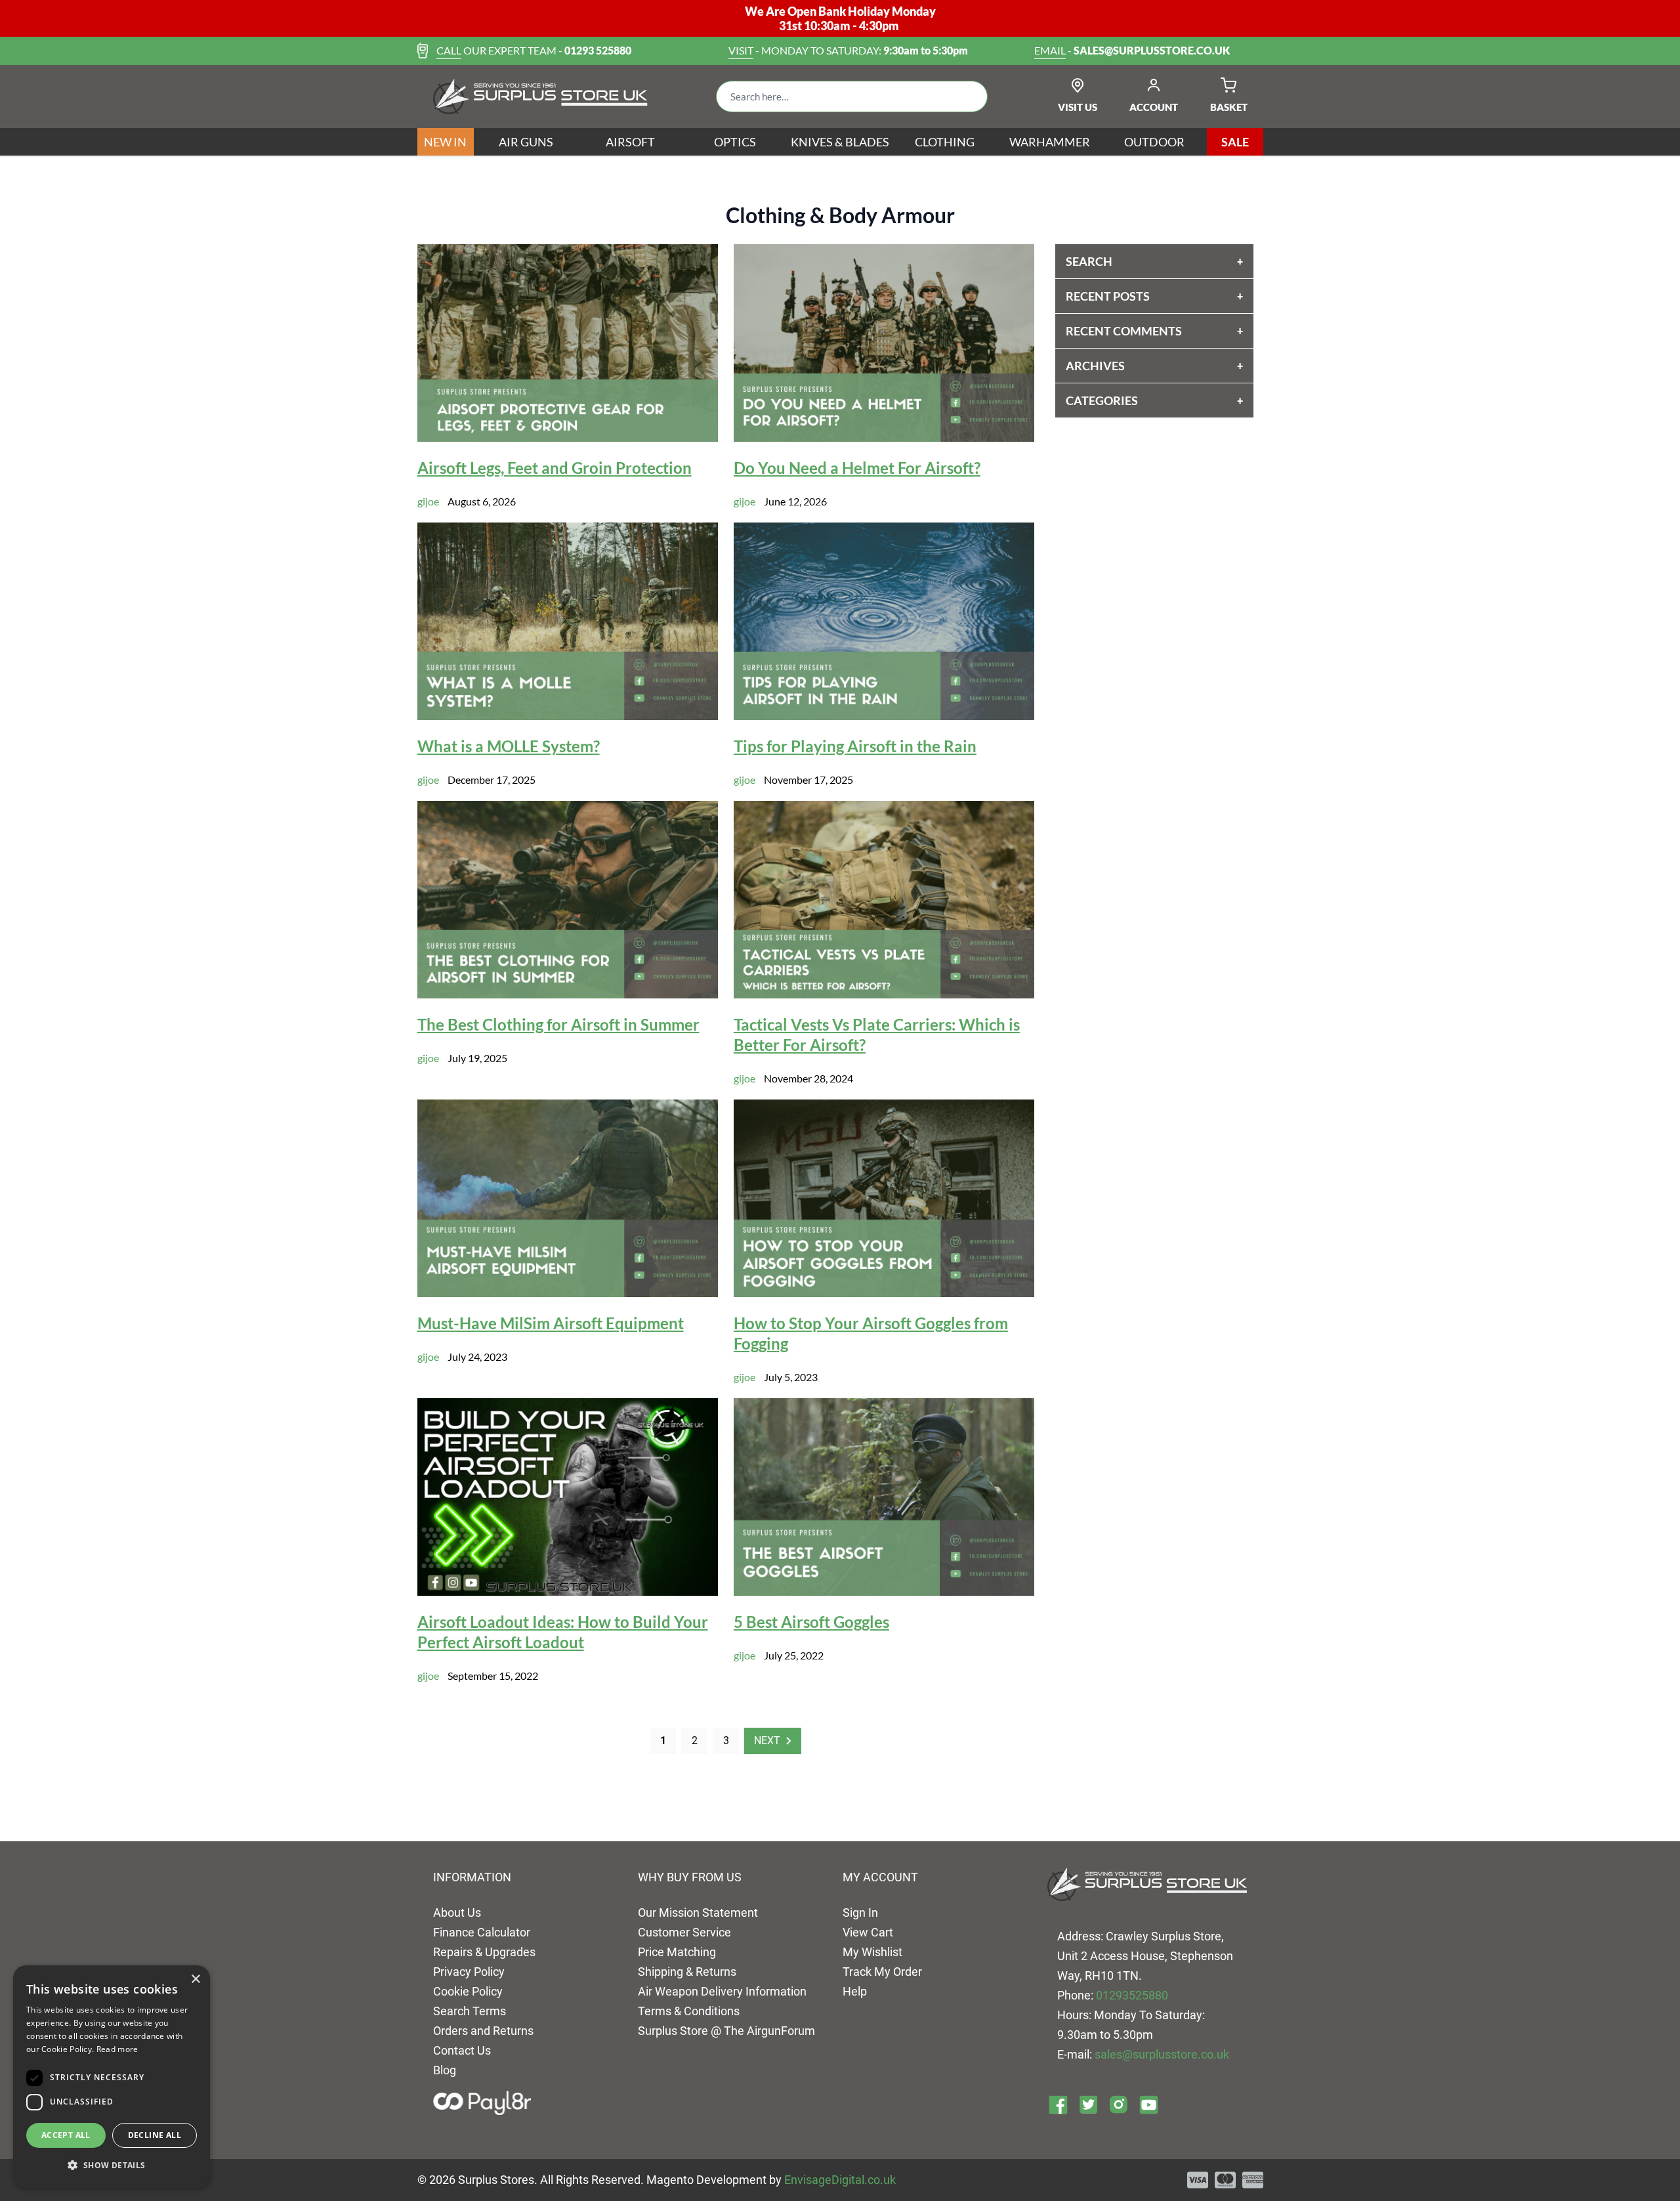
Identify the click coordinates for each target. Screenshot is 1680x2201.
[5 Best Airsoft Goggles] (884, 1497)
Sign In (860, 1913)
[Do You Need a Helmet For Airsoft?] (884, 343)
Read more (117, 2049)
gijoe (428, 501)
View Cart (868, 1932)
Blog (445, 2070)
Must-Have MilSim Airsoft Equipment (551, 1323)
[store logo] (540, 96)
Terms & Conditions (689, 2011)
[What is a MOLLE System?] (568, 621)
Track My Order (882, 1972)
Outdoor (1154, 142)
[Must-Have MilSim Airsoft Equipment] (568, 1198)
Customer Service (684, 1932)
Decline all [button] (155, 2135)
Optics (735, 142)
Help (855, 1991)
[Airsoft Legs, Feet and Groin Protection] (568, 343)
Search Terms (470, 2011)
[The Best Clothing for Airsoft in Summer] (568, 900)
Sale (1235, 142)
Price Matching (677, 1952)
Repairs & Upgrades (484, 1952)
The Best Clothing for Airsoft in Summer (558, 1024)
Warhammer (1050, 142)
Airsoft (630, 142)
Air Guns (526, 142)
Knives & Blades (840, 142)
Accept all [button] (66, 2135)
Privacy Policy (469, 1972)
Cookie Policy (468, 1991)
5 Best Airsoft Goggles (811, 1622)
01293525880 (1132, 1995)
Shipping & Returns (687, 1972)
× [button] (195, 1979)
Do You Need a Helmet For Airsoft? (857, 468)
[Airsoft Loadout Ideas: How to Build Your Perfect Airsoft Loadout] (568, 1497)
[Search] (967, 96)
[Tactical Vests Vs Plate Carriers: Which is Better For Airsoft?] (884, 900)
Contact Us (462, 2050)
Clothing (945, 142)
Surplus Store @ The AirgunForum (726, 2031)
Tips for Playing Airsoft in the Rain (855, 746)
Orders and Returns (483, 2031)
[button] (112, 2166)
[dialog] (112, 2077)
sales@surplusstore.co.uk (1162, 2054)
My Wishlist (872, 1952)
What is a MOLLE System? (509, 746)
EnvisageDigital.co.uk (840, 2180)
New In (445, 142)
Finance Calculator (482, 1932)
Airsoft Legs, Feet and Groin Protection (555, 468)
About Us (457, 1913)
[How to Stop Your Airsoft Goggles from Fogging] (884, 1198)
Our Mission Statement (698, 1913)
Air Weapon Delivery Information (722, 1991)
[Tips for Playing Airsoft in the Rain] (884, 621)
